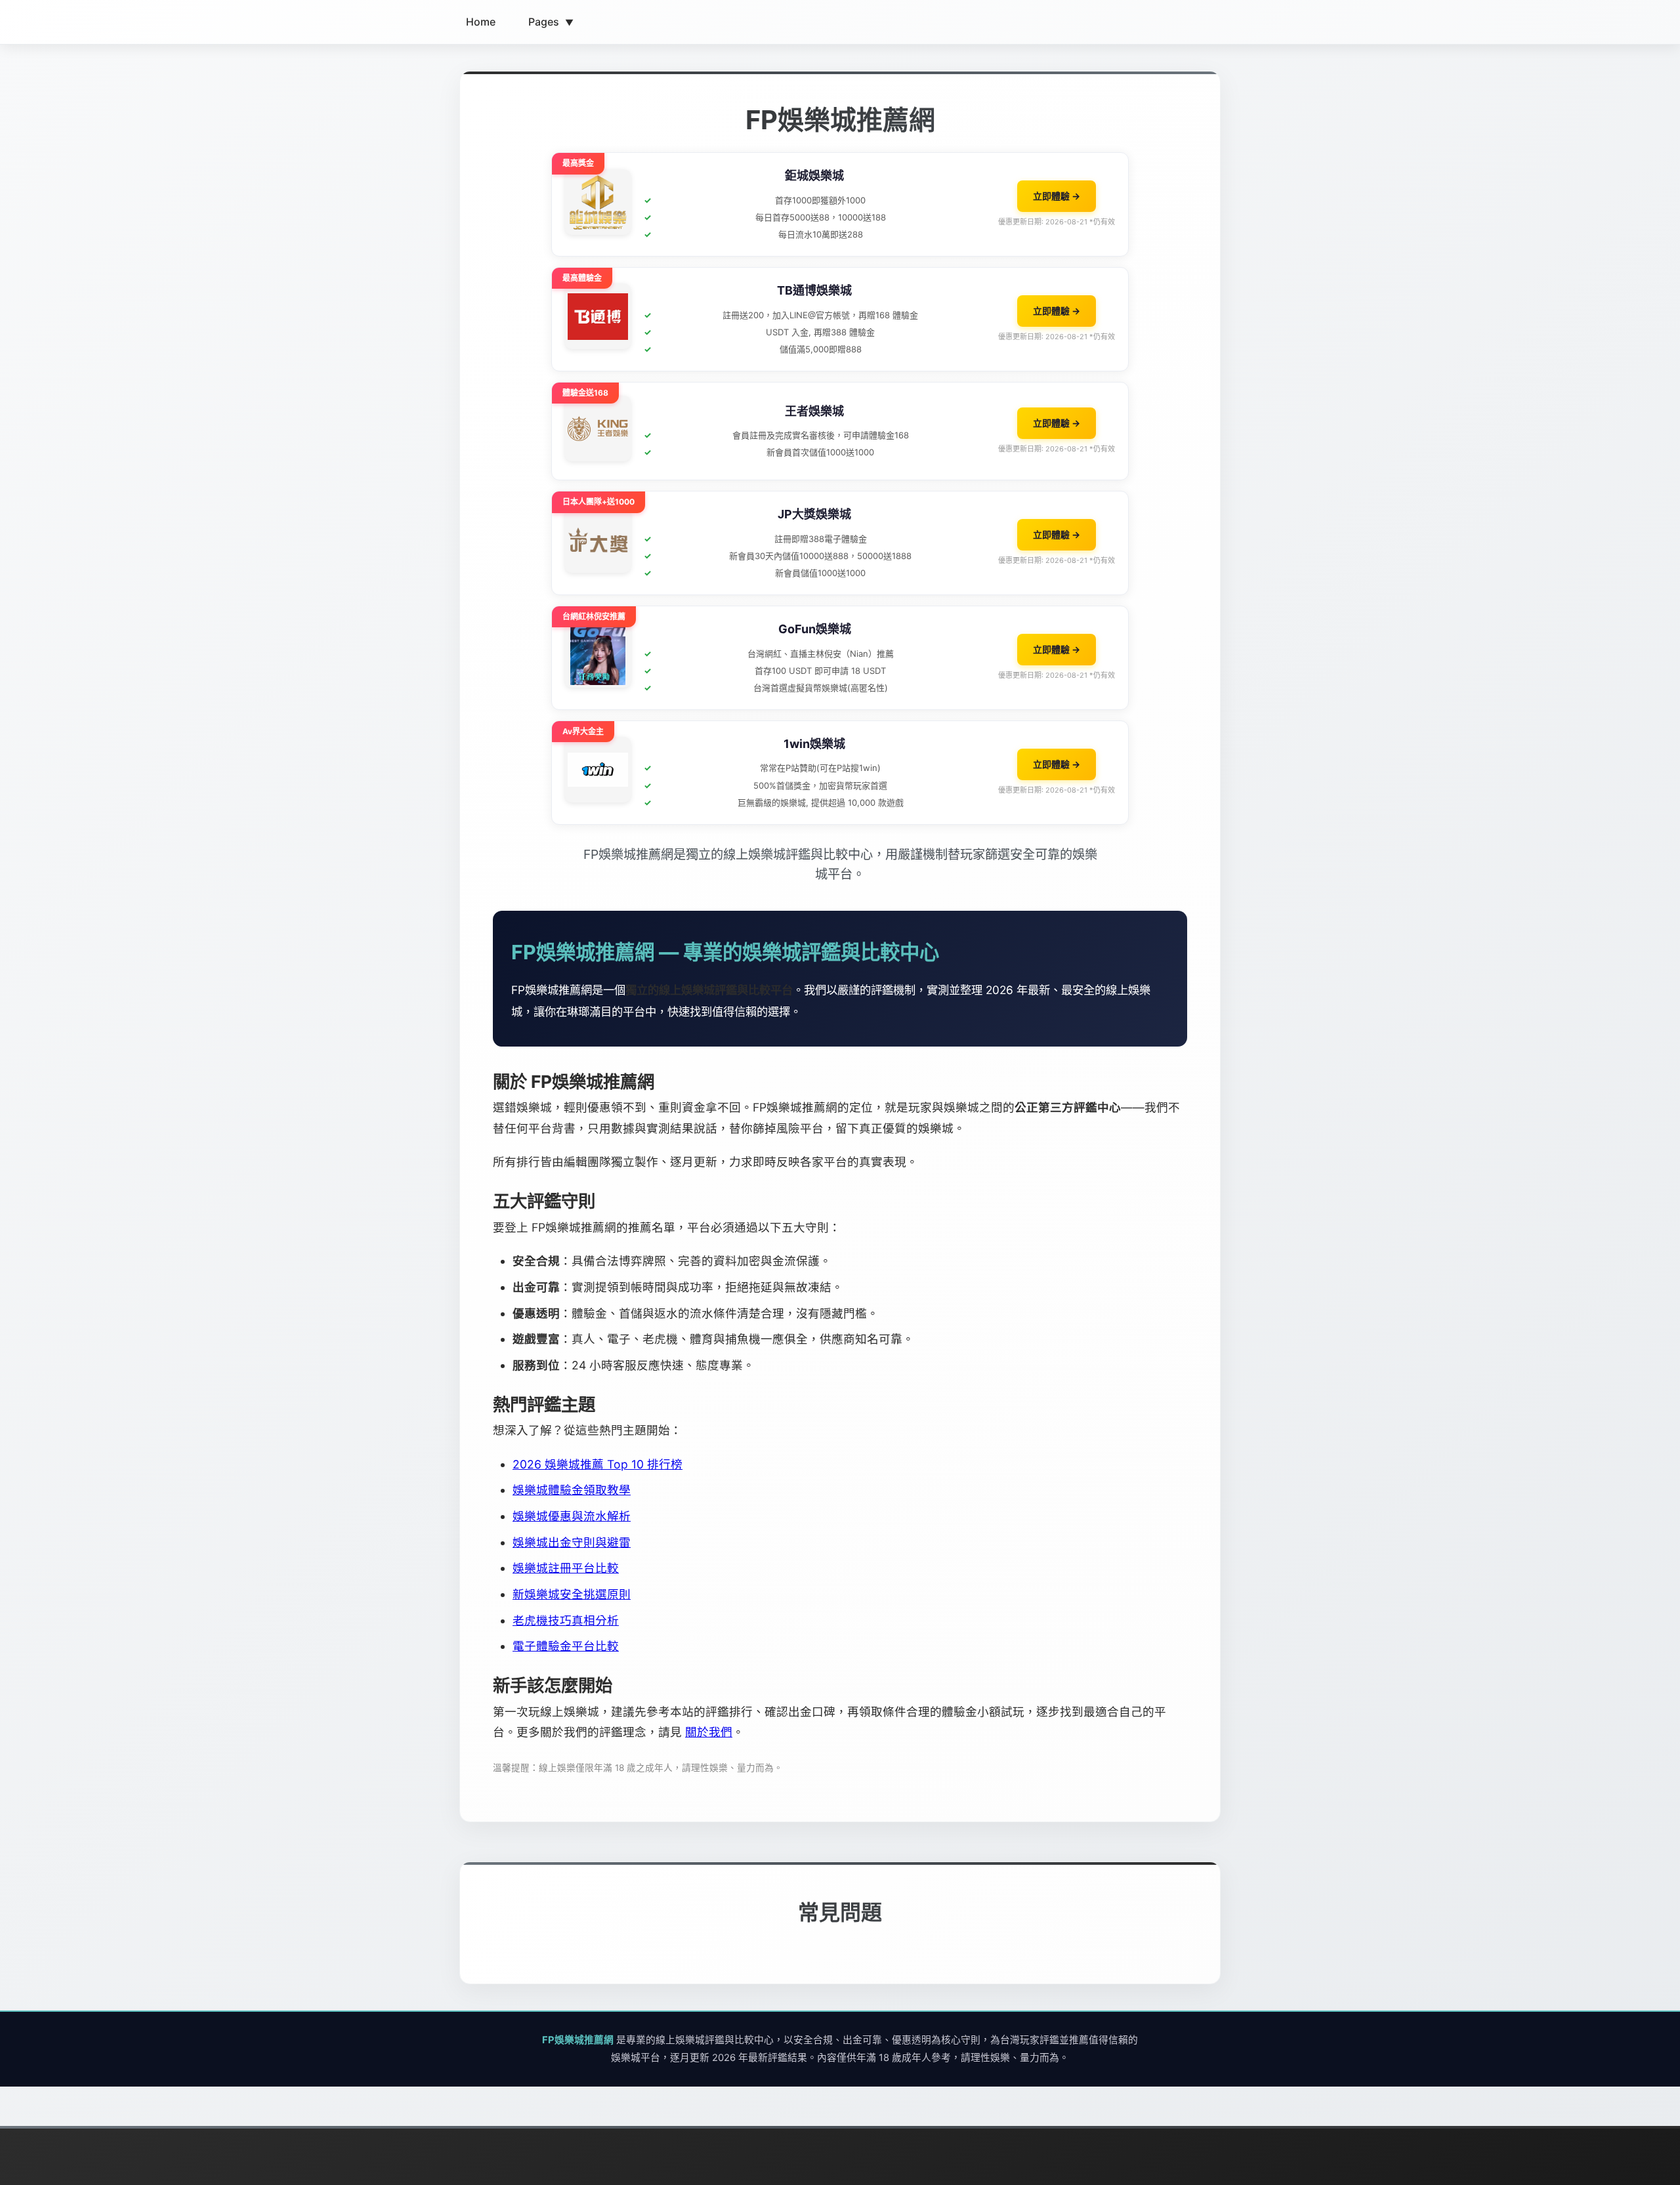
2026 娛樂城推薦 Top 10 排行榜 (598, 1464)
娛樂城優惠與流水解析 (572, 1516)
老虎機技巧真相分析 (566, 1620)
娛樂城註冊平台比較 (566, 1568)
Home (481, 22)
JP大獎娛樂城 (814, 514)
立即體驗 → (1057, 196)
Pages (551, 22)
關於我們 (709, 1732)
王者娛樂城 (814, 411)
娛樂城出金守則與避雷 (572, 1542)
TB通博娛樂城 (814, 290)
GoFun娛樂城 (815, 629)
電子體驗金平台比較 (566, 1646)
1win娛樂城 (814, 744)
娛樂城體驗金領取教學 (572, 1490)
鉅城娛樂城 (814, 176)
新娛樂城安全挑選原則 (572, 1594)
